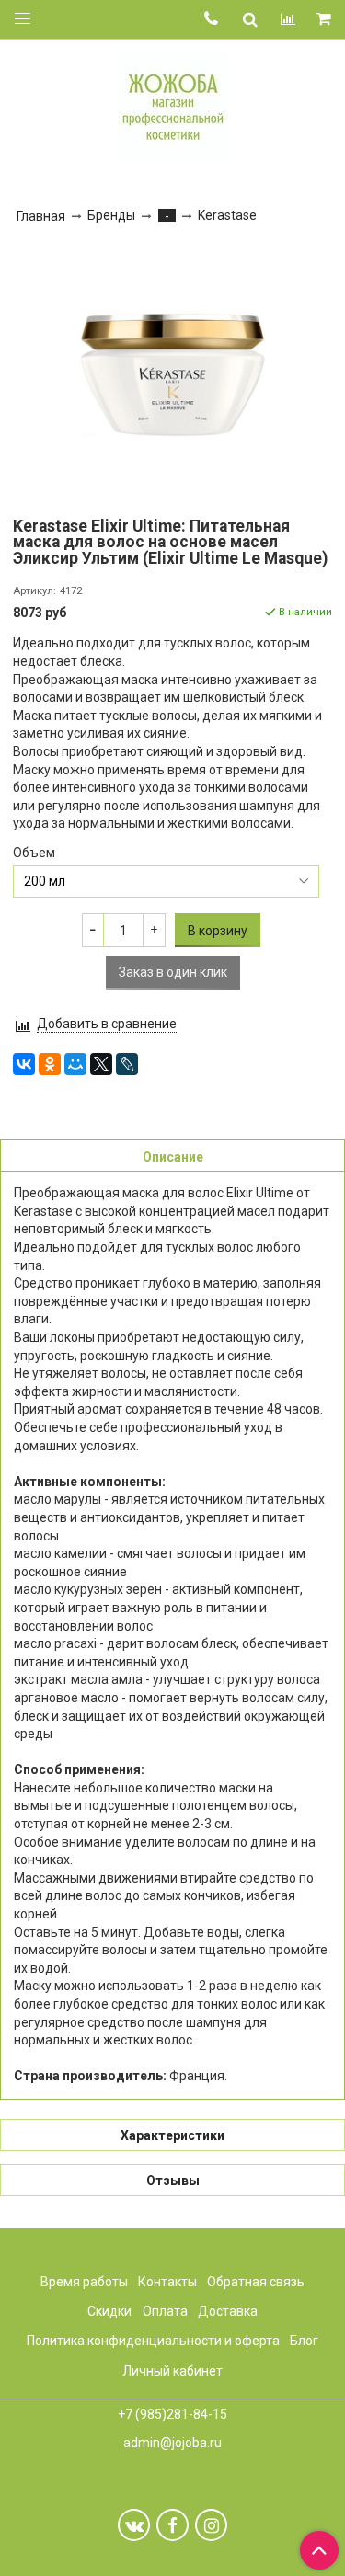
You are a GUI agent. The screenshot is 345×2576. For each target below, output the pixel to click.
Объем (34, 853)
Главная (41, 216)
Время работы (84, 2282)
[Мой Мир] (75, 1064)
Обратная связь (256, 2282)
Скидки (109, 2311)
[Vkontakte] (134, 2525)
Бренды (111, 215)
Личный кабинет (172, 2371)
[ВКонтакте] (24, 1064)
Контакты (167, 2282)
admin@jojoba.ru (172, 2443)
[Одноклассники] (50, 1064)
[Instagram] (211, 2525)
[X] (101, 1064)
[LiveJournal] (127, 1064)
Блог (304, 2341)
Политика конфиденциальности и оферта (153, 2341)
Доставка (228, 2311)
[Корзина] (325, 20)
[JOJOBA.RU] (173, 104)
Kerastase (227, 215)
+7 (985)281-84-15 (172, 2414)
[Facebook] (172, 2525)
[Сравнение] (288, 19)
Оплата (165, 2311)
